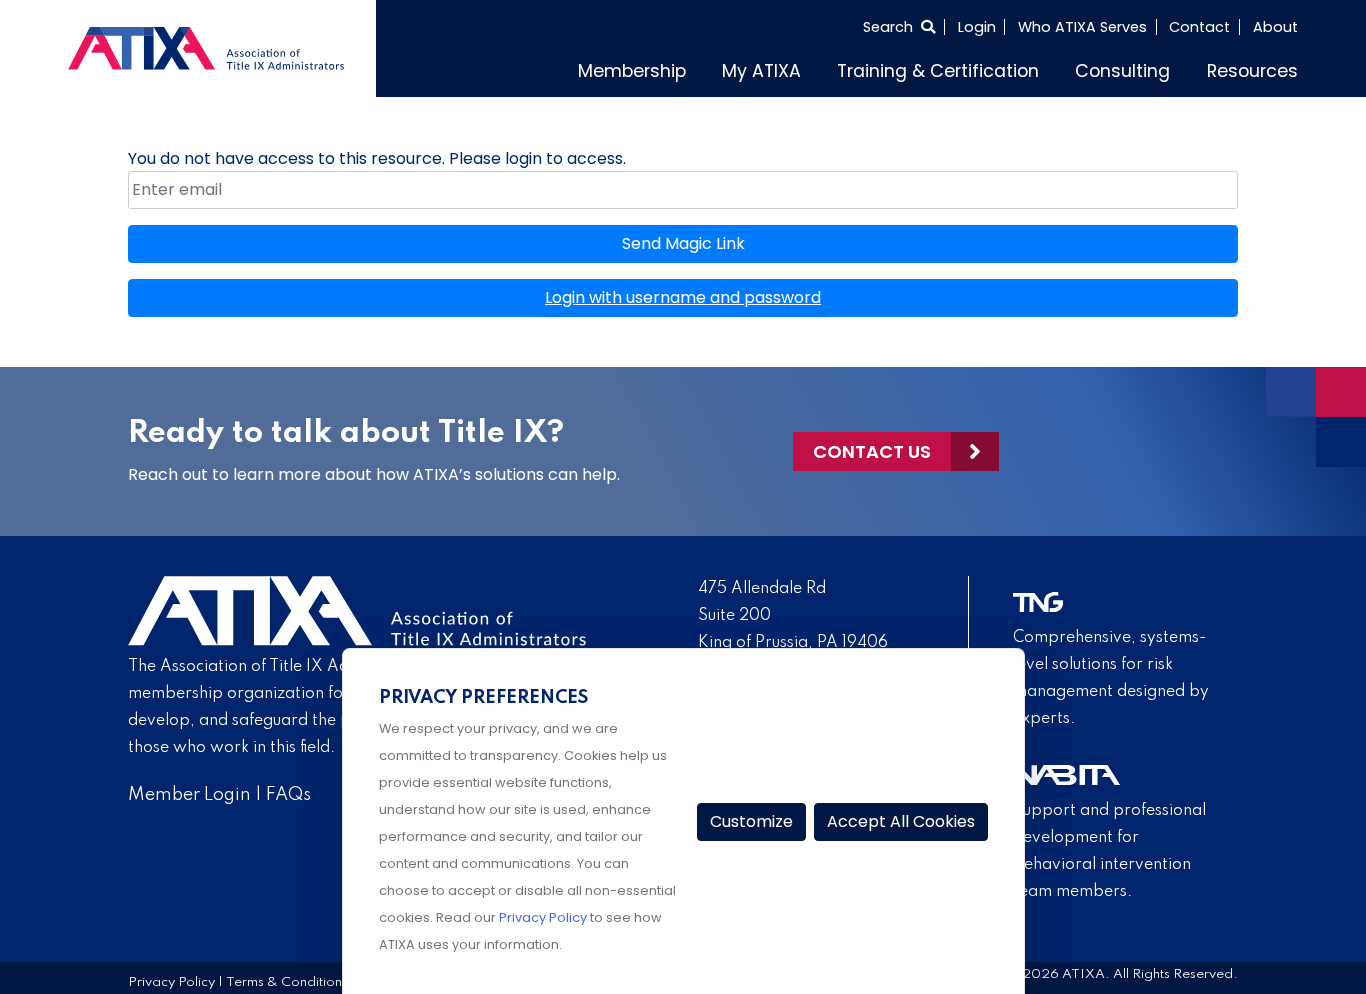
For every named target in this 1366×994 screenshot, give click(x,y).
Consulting (1147, 68)
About (1275, 27)
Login (977, 27)
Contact (1199, 27)
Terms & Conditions (287, 978)
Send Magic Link (683, 238)
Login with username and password (683, 292)
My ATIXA (836, 68)
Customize (751, 821)
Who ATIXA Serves (1082, 27)
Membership (723, 68)
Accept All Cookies (901, 821)
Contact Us (872, 446)
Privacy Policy (171, 978)
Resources (1260, 68)
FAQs (288, 790)
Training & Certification (988, 68)
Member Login (189, 790)
